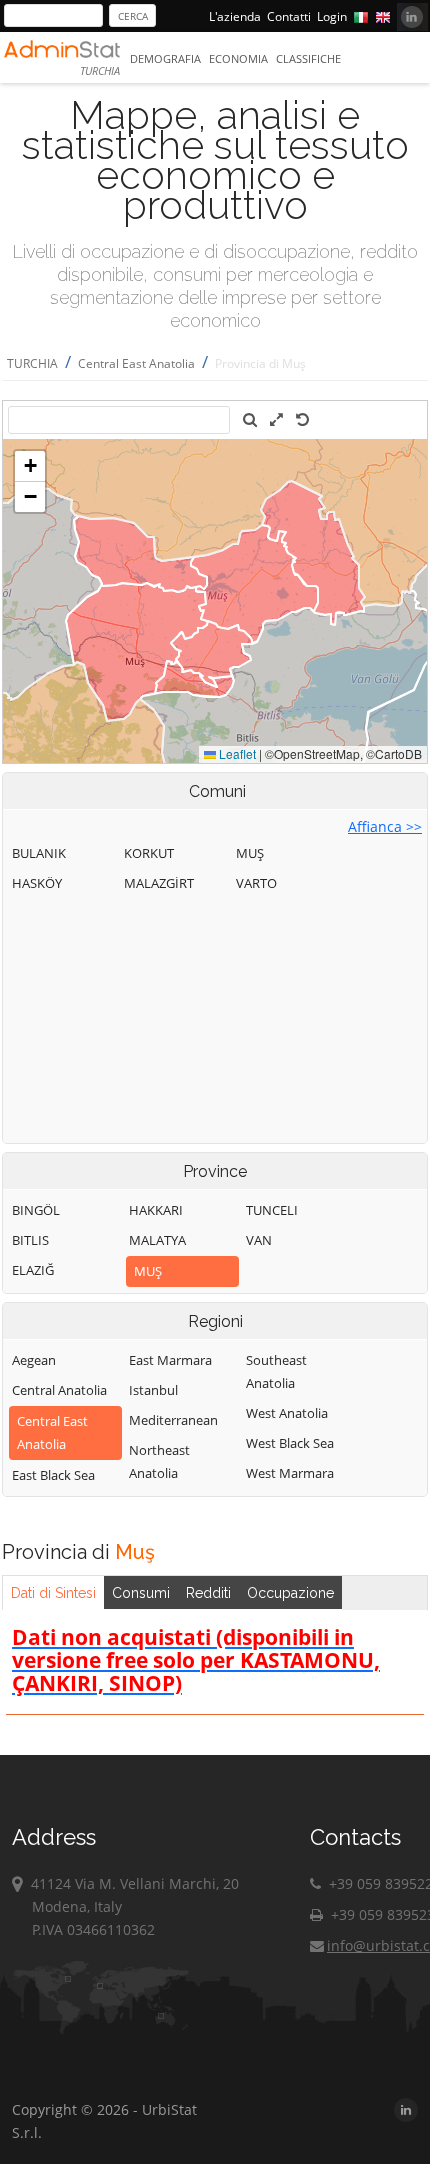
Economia (238, 58)
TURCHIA (32, 363)
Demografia (165, 58)
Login (332, 16)
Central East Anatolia (136, 363)
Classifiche (308, 58)
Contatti (289, 16)
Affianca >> (385, 826)
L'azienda (235, 16)
